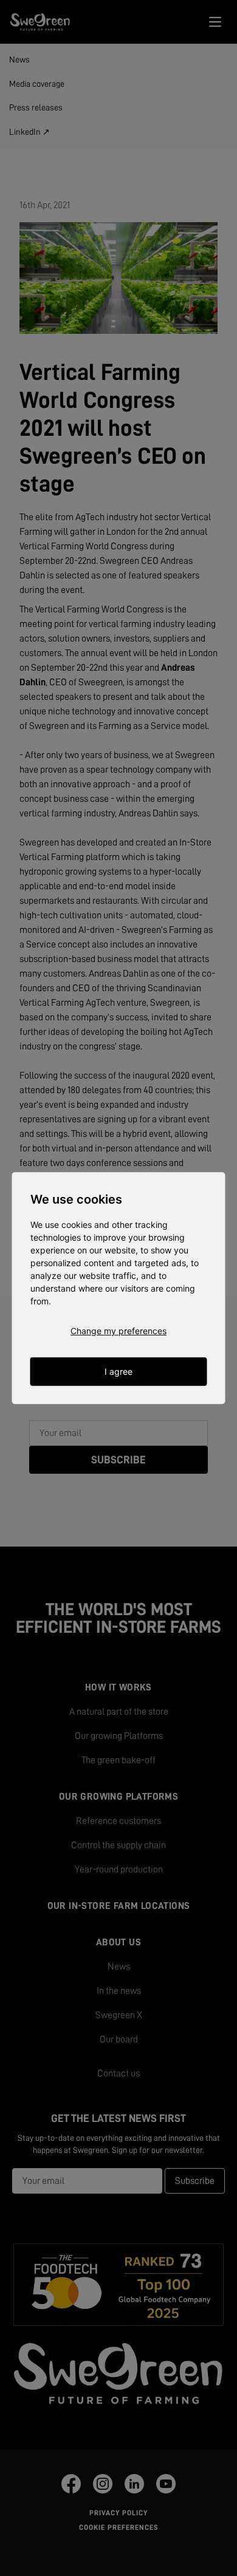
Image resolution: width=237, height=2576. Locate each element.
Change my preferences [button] (118, 1331)
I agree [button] (118, 1371)
